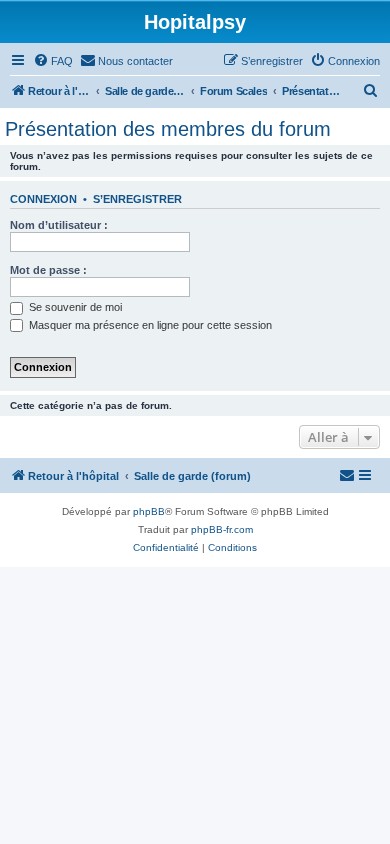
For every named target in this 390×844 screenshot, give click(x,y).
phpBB (149, 511)
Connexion (43, 199)
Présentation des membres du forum (168, 129)
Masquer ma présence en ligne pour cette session (149, 325)
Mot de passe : (48, 270)
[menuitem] (53, 61)
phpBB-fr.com (222, 529)
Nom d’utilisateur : (59, 225)
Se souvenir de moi (74, 307)
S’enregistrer (137, 199)
